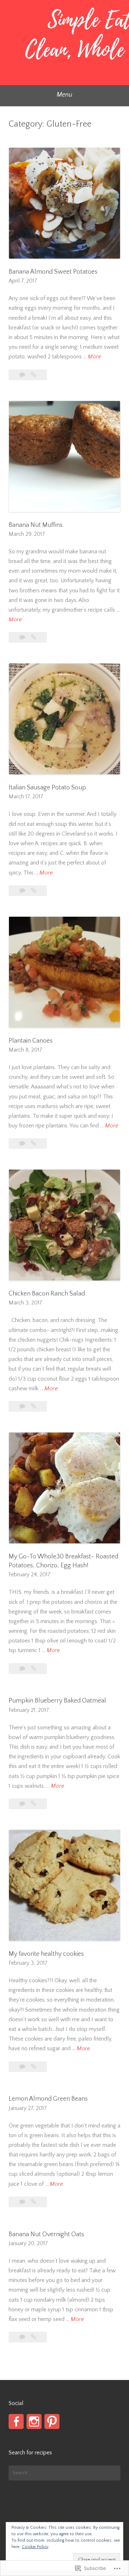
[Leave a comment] (23, 375)
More (94, 357)
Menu (64, 95)
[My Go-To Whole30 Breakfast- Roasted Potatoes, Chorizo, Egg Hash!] (34, 1669)
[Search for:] (64, 2473)
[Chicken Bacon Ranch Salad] (34, 1406)
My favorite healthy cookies (46, 1954)
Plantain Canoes (31, 1041)
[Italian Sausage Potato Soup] (34, 891)
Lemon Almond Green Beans (48, 2099)
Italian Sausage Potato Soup (47, 788)
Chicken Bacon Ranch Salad (47, 1294)
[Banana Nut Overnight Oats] (34, 2337)
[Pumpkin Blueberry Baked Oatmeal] (34, 1804)
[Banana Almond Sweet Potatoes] (34, 375)
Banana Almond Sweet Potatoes (53, 272)
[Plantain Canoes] (34, 1143)
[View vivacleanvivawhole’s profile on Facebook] (16, 2421)
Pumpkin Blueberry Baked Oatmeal (57, 1701)
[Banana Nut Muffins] (34, 637)
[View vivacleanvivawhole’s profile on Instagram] (34, 2421)
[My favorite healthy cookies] (34, 2067)
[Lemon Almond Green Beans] (34, 2202)
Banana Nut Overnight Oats (46, 2234)
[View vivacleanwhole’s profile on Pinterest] (52, 2421)
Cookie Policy (35, 2547)
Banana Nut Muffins (36, 525)
